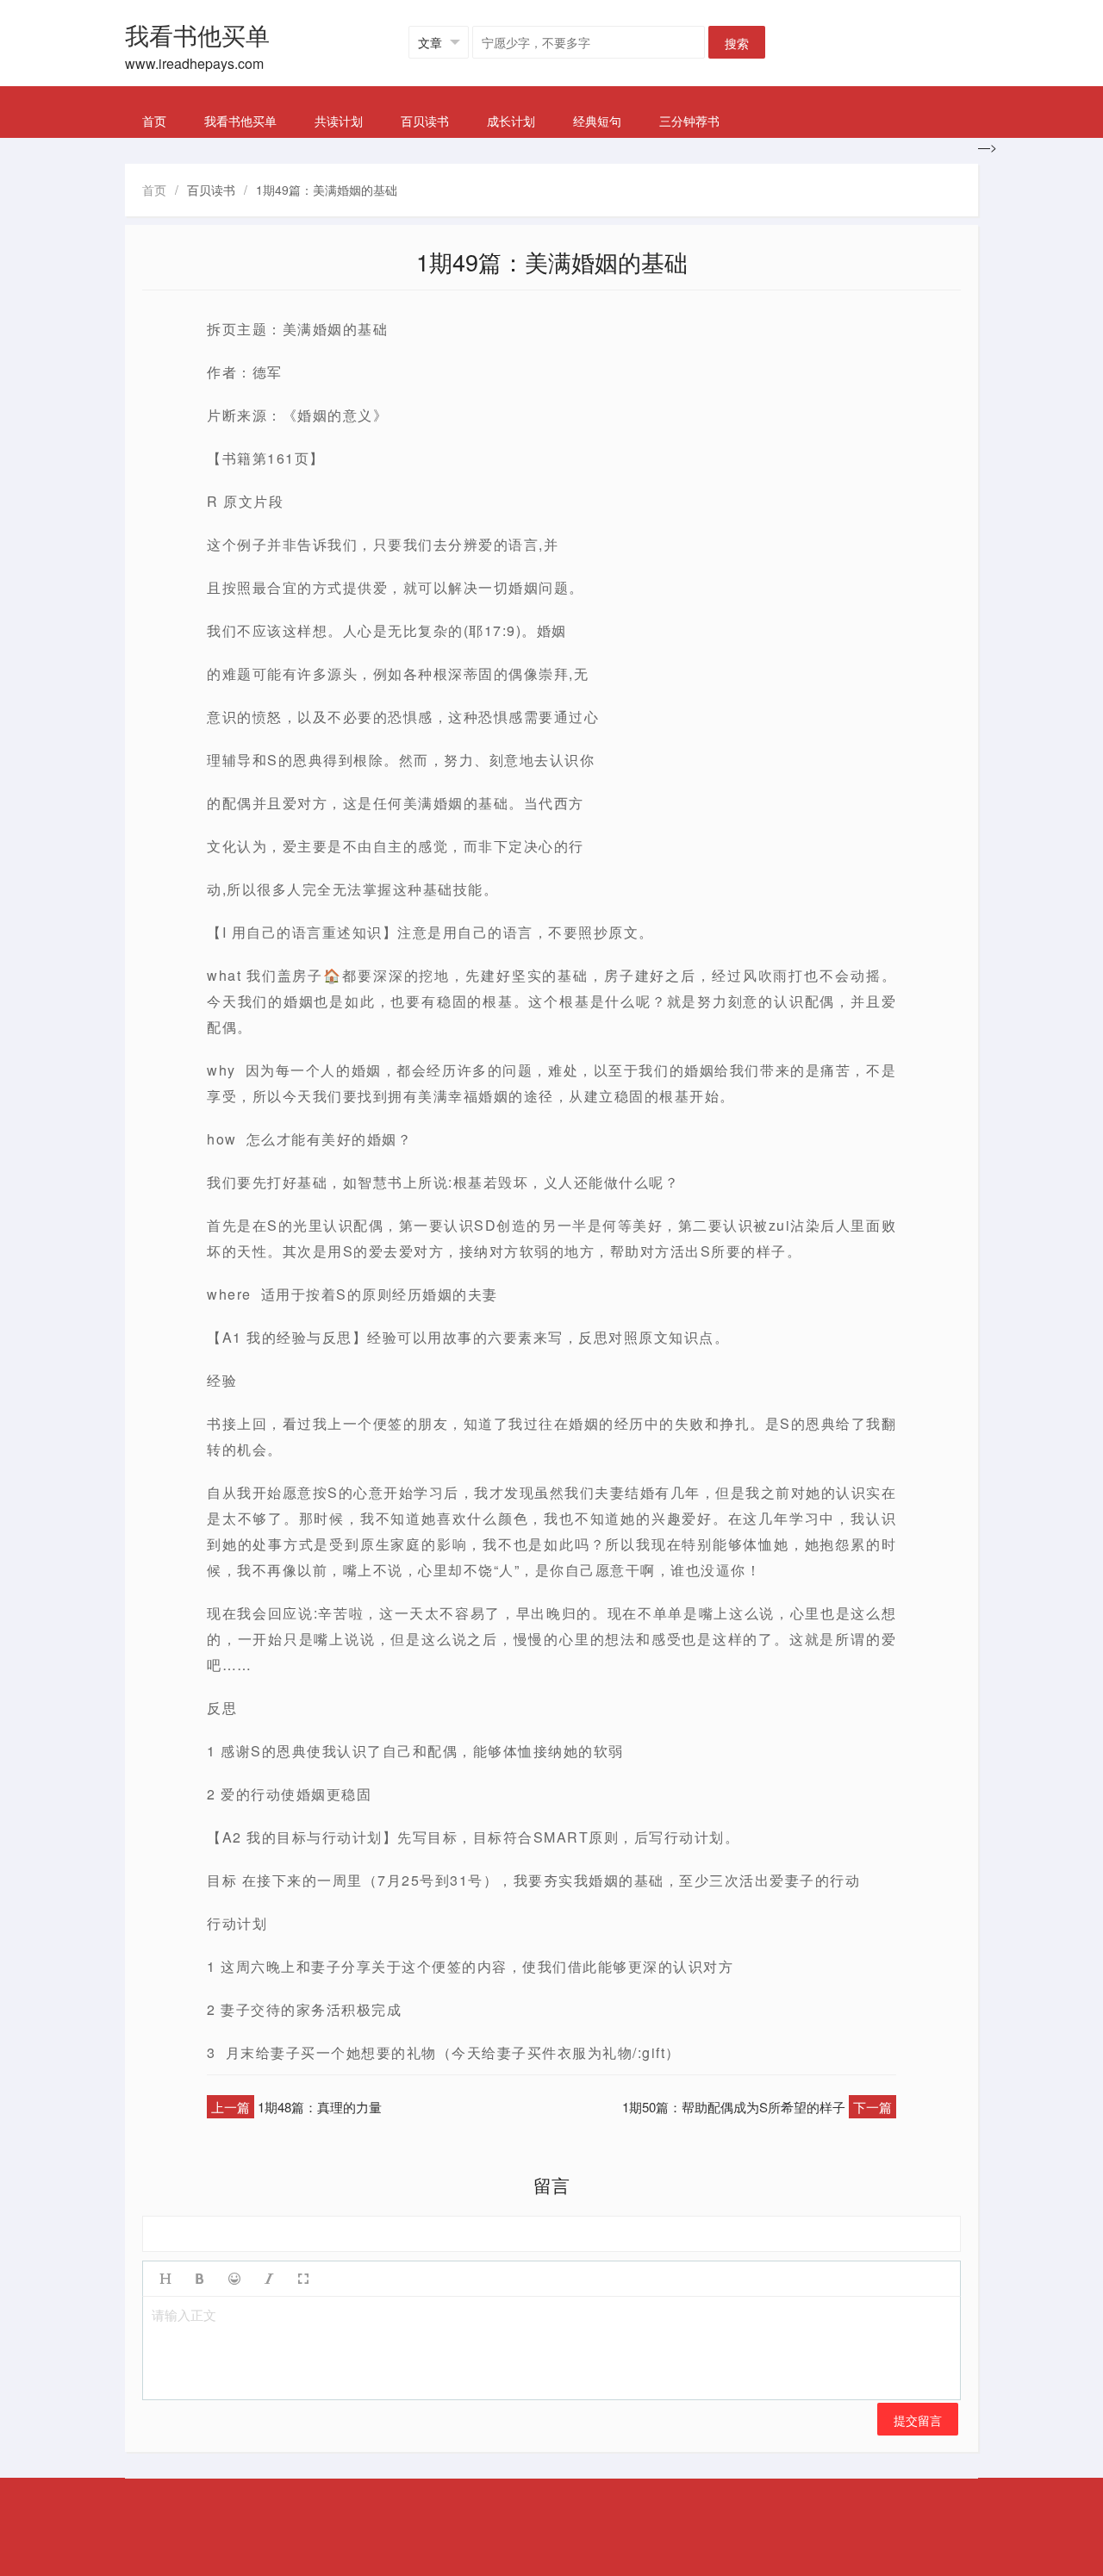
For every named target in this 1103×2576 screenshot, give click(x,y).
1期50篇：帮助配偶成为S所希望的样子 (734, 2107)
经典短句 (597, 121)
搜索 (737, 43)
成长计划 (511, 121)
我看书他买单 (240, 121)
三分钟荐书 (689, 121)
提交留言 (918, 2420)
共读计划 (339, 121)
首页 (154, 121)
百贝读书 (425, 121)
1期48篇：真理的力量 (320, 2107)
